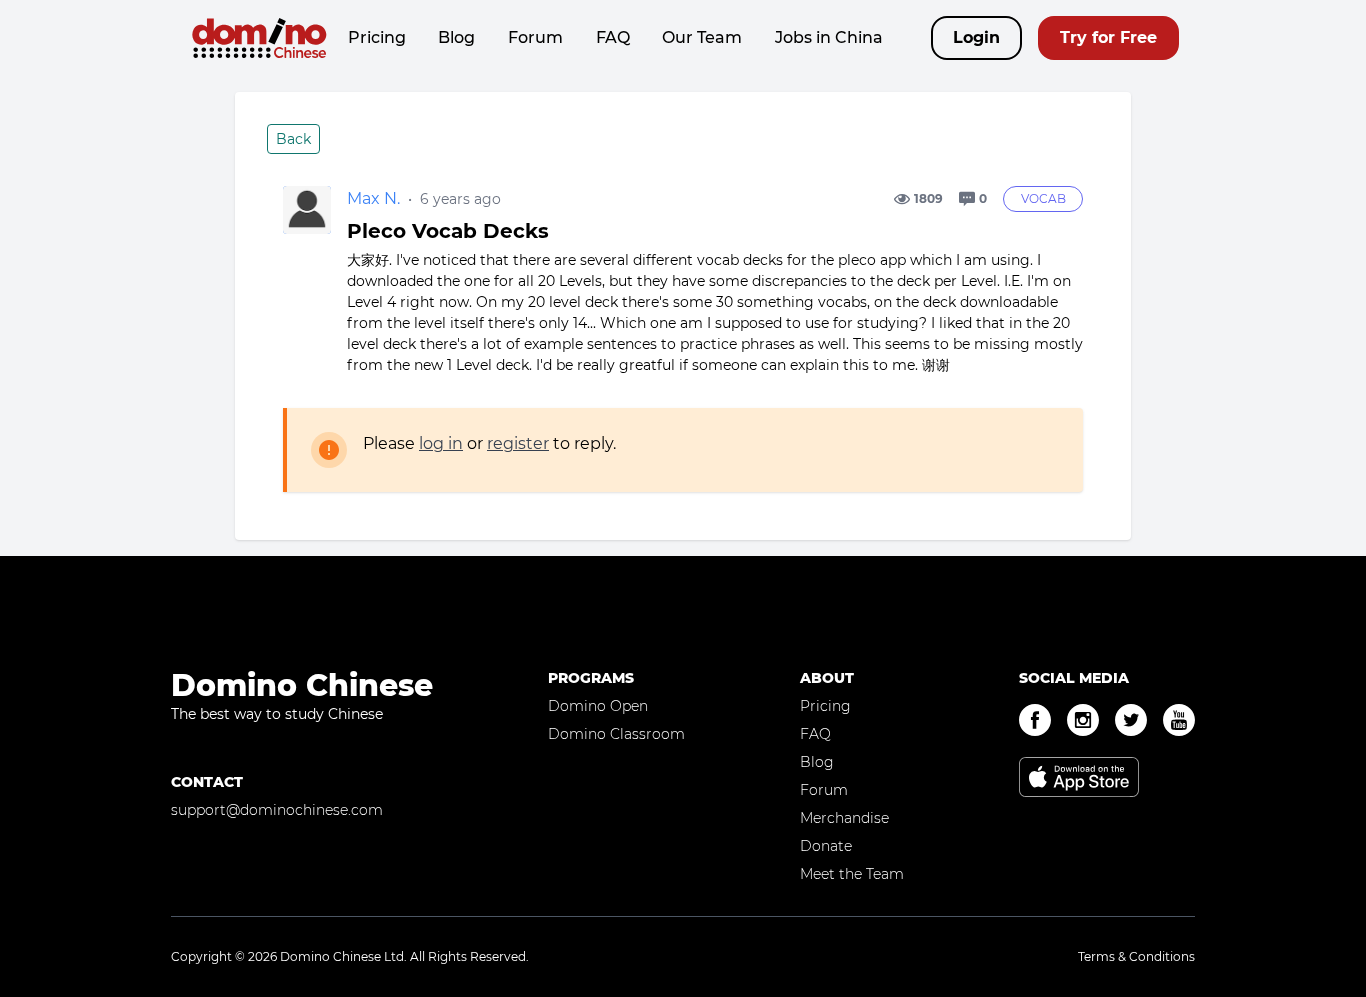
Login (976, 37)
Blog (456, 37)
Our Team (702, 37)
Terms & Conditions (1136, 956)
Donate (826, 846)
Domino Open (598, 706)
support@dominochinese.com (277, 810)
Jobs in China (829, 37)
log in (441, 443)
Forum (535, 37)
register (518, 443)
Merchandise (844, 818)
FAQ (613, 37)
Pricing (377, 37)
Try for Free (1108, 37)
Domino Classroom (616, 734)
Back (293, 139)
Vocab (1043, 198)
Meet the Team (852, 874)
